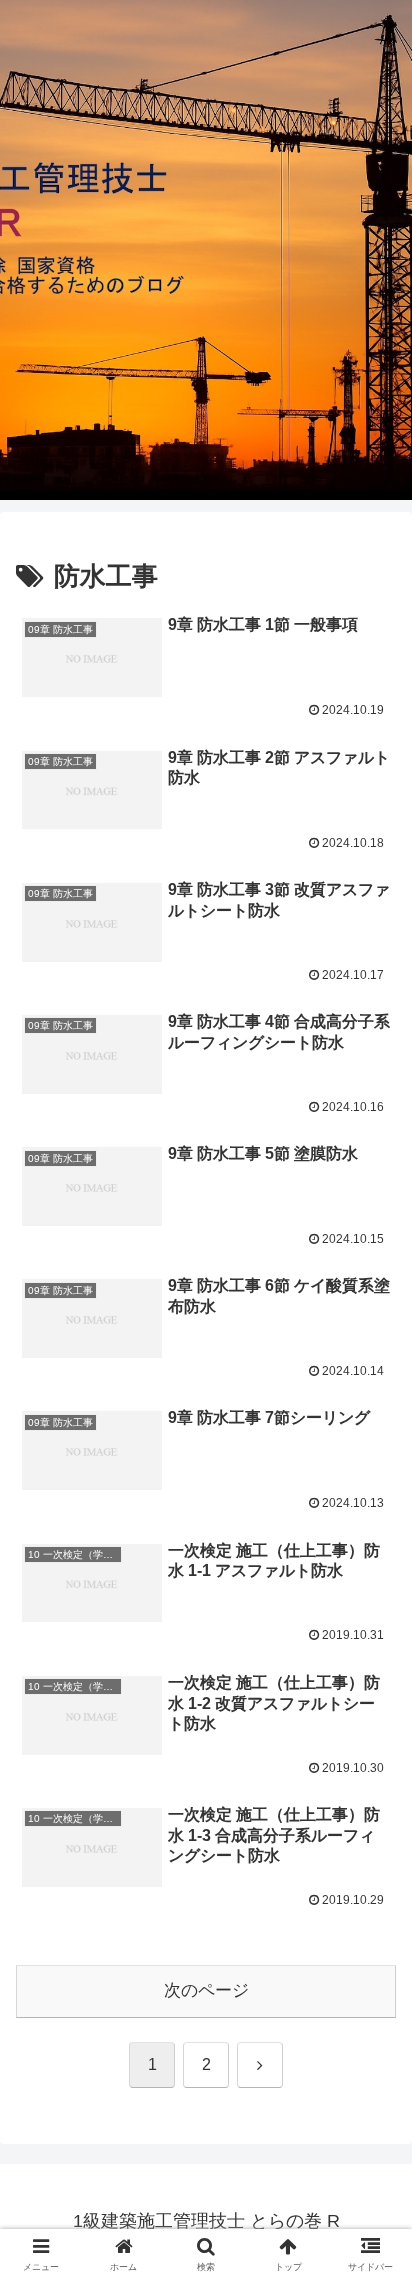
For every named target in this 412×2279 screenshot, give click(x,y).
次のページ (206, 1990)
